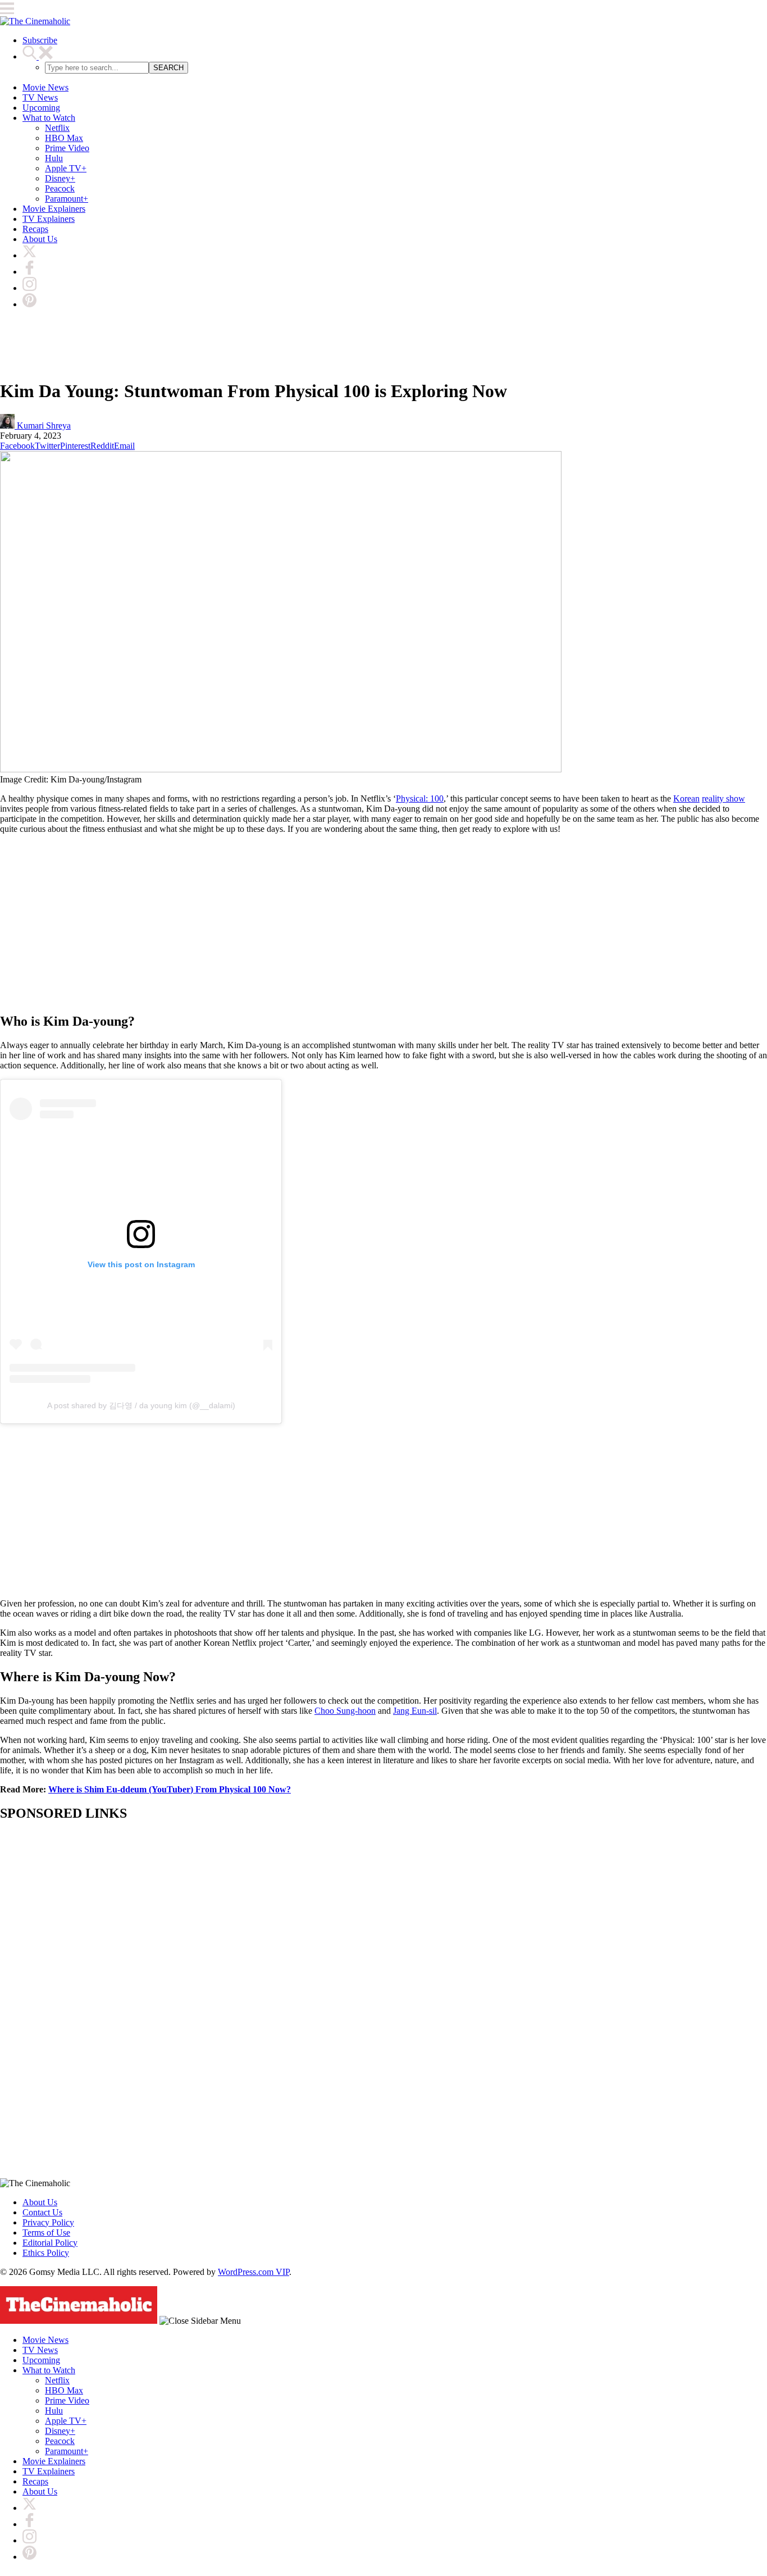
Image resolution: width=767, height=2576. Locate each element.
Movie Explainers (54, 209)
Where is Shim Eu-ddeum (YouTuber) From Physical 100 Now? (170, 1789)
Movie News (45, 87)
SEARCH (168, 68)
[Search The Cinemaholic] (38, 56)
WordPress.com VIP (254, 2272)
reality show (723, 798)
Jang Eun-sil (415, 1711)
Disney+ (60, 178)
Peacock (60, 188)
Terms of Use (46, 2233)
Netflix (57, 128)
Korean (686, 798)
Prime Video (67, 148)
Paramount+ (67, 199)
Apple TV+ (66, 168)
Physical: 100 (420, 798)
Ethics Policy (46, 2253)
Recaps (35, 229)
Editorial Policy (50, 2243)
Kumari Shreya (43, 425)
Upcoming (41, 108)
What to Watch (49, 118)
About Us (40, 239)
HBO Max (64, 138)
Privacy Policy (48, 2222)
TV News (40, 97)
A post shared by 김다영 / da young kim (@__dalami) (141, 1405)
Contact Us (42, 2212)
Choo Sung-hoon (345, 1711)
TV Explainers (49, 219)
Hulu (54, 158)
